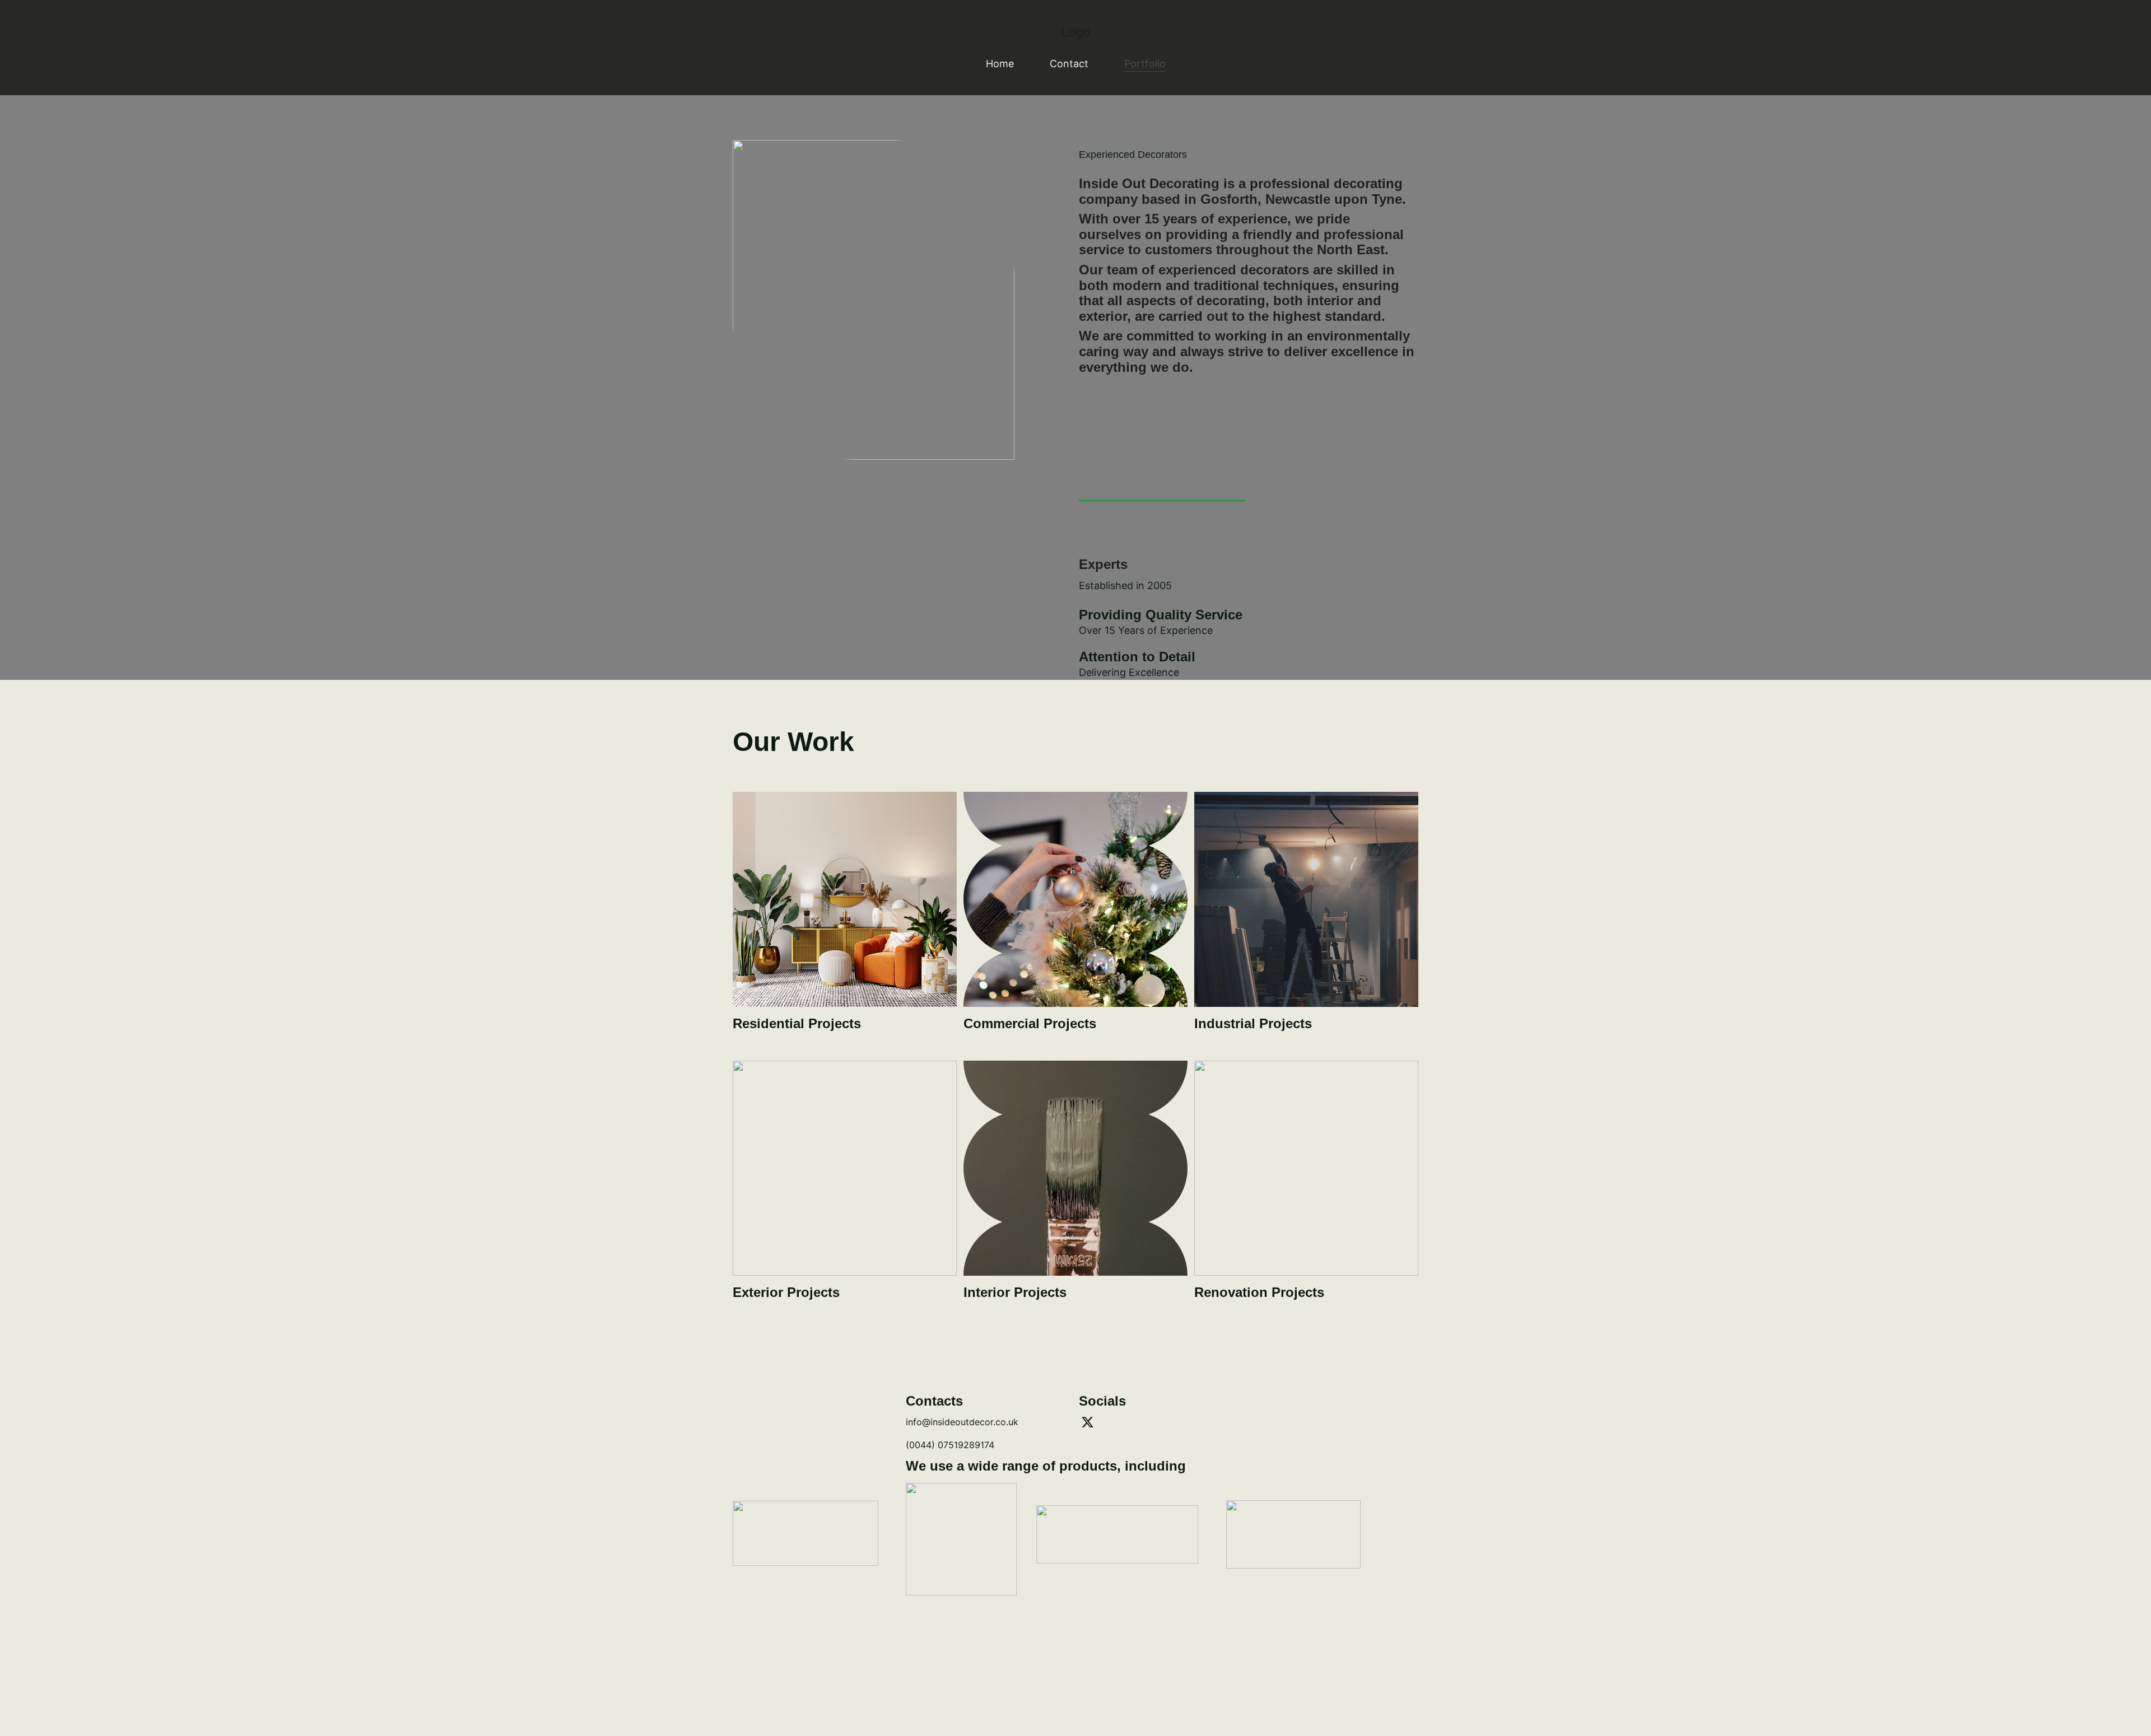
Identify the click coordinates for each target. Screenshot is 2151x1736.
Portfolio (1145, 64)
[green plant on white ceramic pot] (845, 899)
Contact (1069, 64)
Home (1000, 64)
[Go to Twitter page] (1088, 1422)
